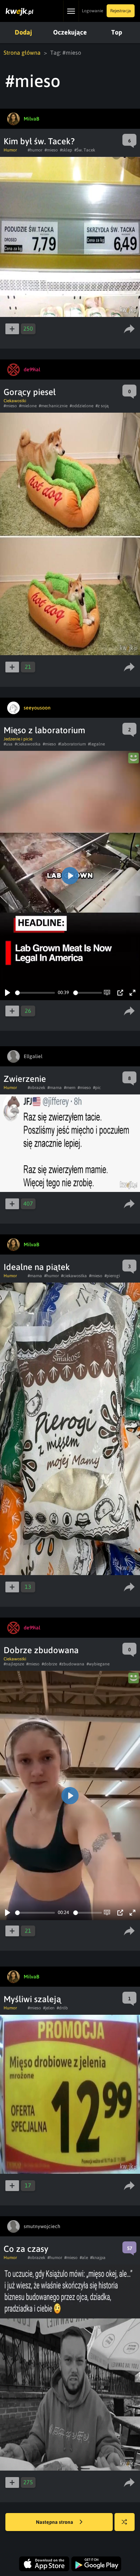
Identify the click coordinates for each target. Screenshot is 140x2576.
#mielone (28, 406)
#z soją (102, 406)
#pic (97, 1088)
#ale (84, 2258)
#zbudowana (72, 1664)
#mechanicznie (53, 406)
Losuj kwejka (125, 2522)
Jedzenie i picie (18, 739)
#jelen (49, 2008)
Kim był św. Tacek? (39, 141)
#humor (35, 150)
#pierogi (112, 1276)
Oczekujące (70, 32)
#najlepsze (14, 1664)
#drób (62, 2008)
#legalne (96, 744)
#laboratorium (72, 744)
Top (117, 32)
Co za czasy (26, 2249)
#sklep (66, 150)
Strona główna (22, 53)
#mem (70, 1088)
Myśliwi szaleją (32, 1999)
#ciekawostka (28, 744)
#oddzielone (81, 406)
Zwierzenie (25, 1079)
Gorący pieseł (30, 392)
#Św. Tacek (85, 150)
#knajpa (98, 2258)
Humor (10, 150)
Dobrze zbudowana (41, 1650)
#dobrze (49, 1664)
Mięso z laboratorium (44, 730)
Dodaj (23, 32)
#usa (8, 744)
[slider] (35, 993)
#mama (55, 1088)
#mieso (51, 150)
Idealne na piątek (37, 1267)
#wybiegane (98, 1664)
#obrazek (36, 1088)
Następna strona (55, 2522)
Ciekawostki (15, 401)
